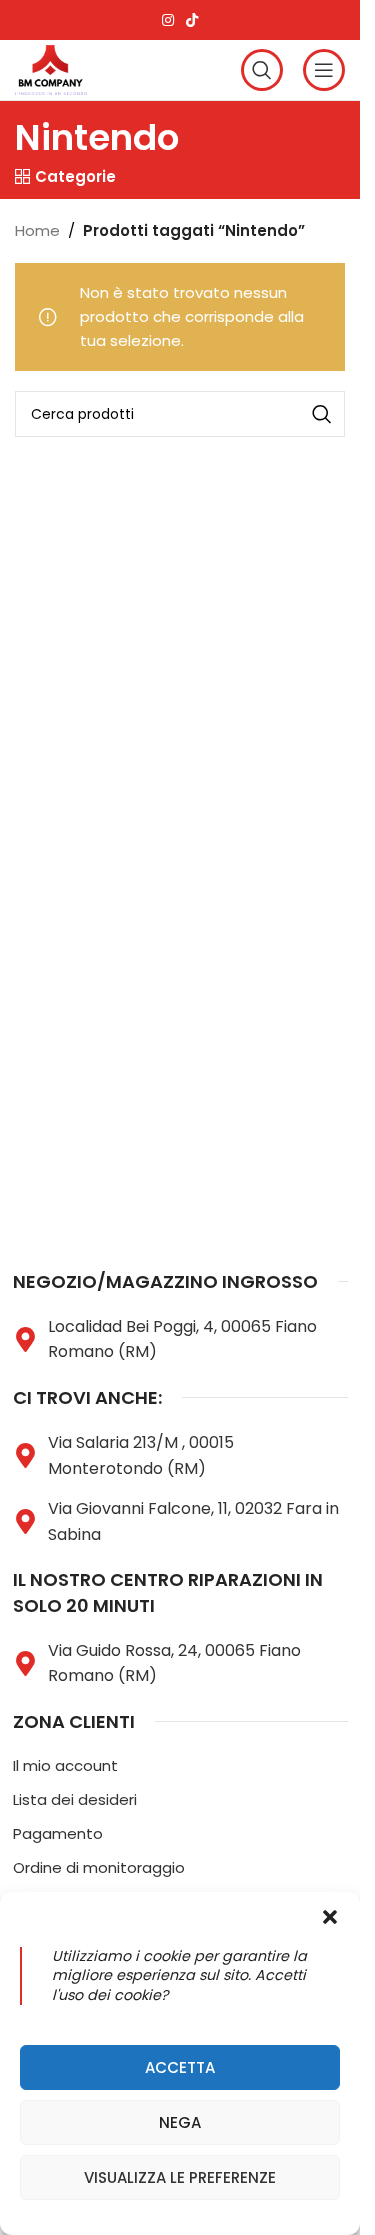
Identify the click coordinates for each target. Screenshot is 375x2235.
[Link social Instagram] (168, 20)
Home (37, 230)
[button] (330, 1917)
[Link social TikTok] (192, 20)
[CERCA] (322, 414)
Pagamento (58, 1833)
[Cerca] (262, 70)
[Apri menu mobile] (324, 70)
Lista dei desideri (75, 1799)
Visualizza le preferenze (180, 2177)
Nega (180, 2122)
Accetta (180, 2067)
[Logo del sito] (51, 68)
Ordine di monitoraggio (99, 1867)
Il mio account (65, 1765)
